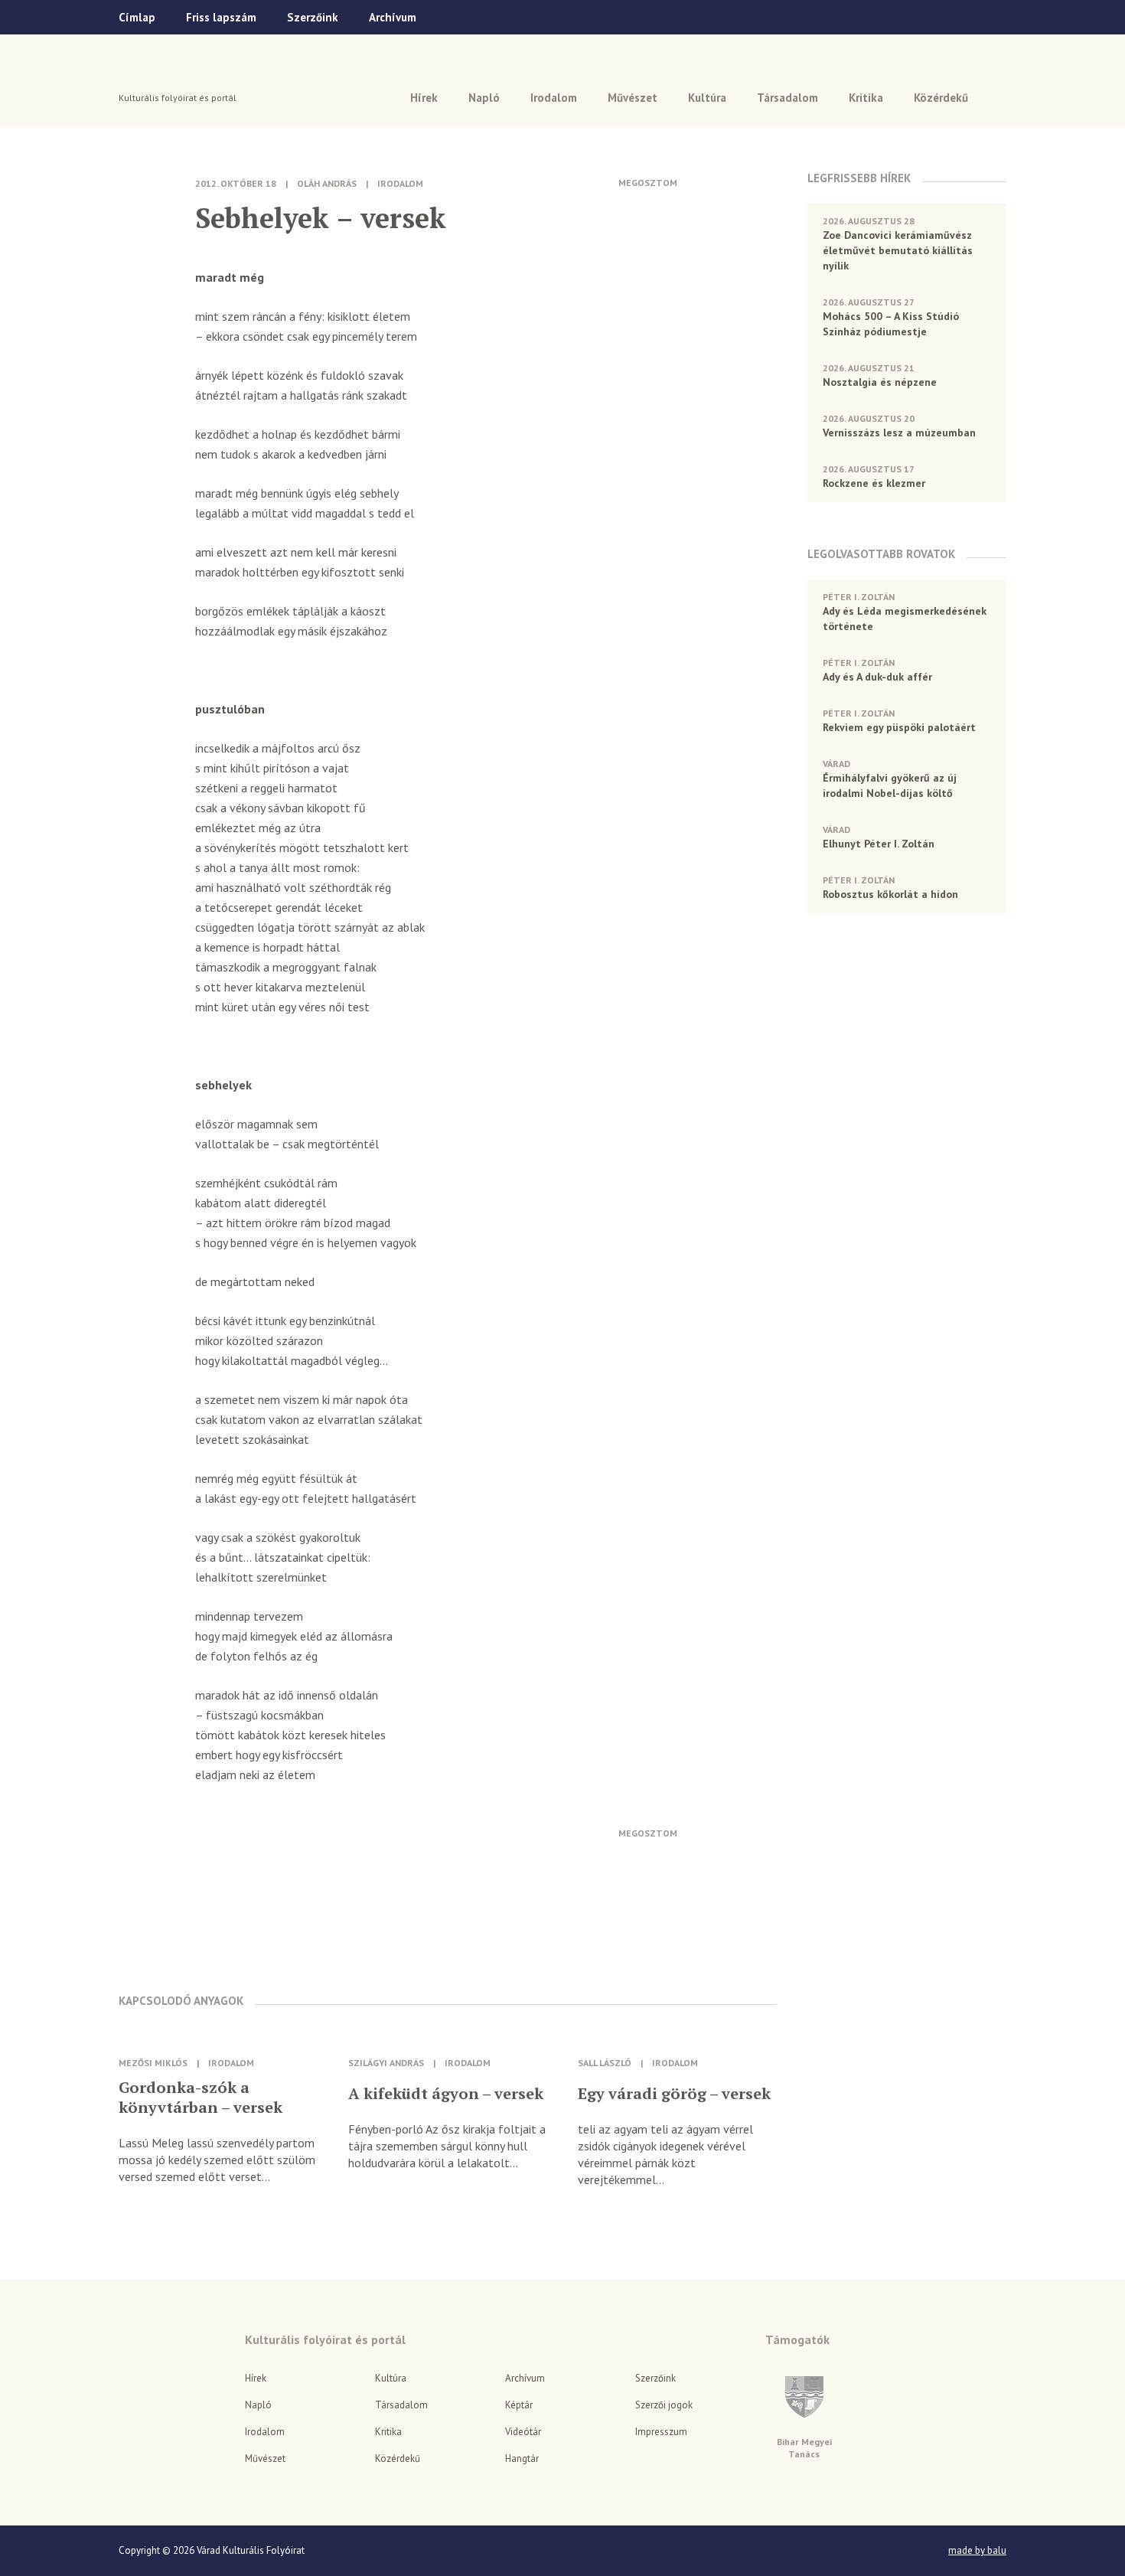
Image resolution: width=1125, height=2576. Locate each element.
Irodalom (554, 98)
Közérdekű (941, 98)
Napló (484, 98)
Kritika (866, 98)
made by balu (977, 2551)
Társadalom (787, 98)
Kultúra (707, 98)
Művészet (633, 98)
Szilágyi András (386, 2063)
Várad (162, 74)
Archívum (393, 17)
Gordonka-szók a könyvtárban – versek (201, 2098)
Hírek (424, 98)
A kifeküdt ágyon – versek (446, 2094)
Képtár (519, 2405)
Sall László (605, 2063)
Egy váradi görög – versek (674, 2094)
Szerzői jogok (664, 2405)
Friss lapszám (221, 17)
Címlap (137, 17)
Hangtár (522, 2458)
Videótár (523, 2432)
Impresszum (661, 2432)
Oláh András (327, 183)
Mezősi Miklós (153, 2063)
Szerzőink (313, 17)
